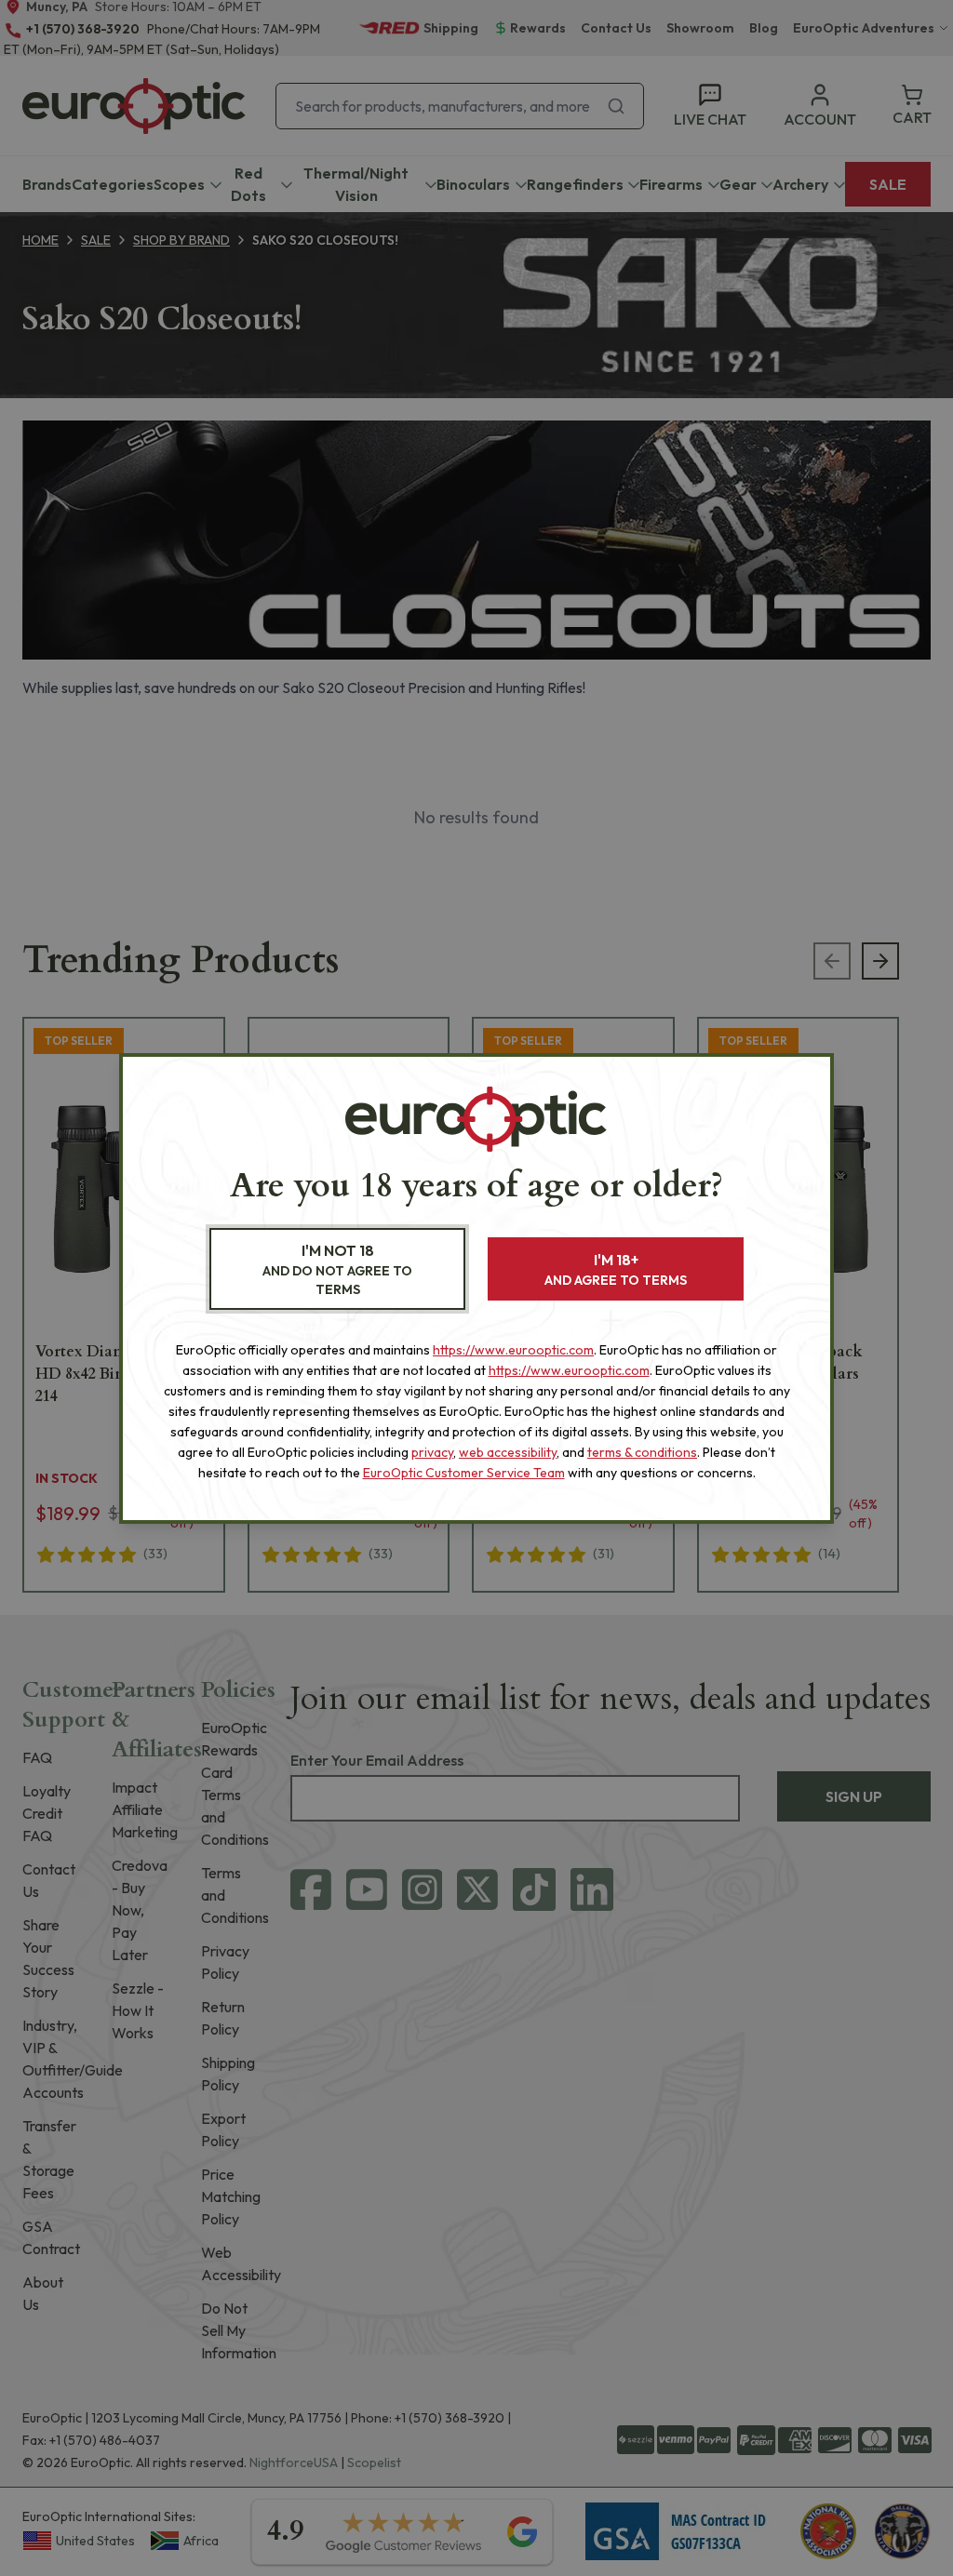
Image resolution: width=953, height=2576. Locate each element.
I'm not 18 (337, 1269)
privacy (432, 1452)
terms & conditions (642, 1452)
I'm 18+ (616, 1269)
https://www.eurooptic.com (513, 1350)
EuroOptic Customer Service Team (464, 1473)
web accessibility (508, 1452)
